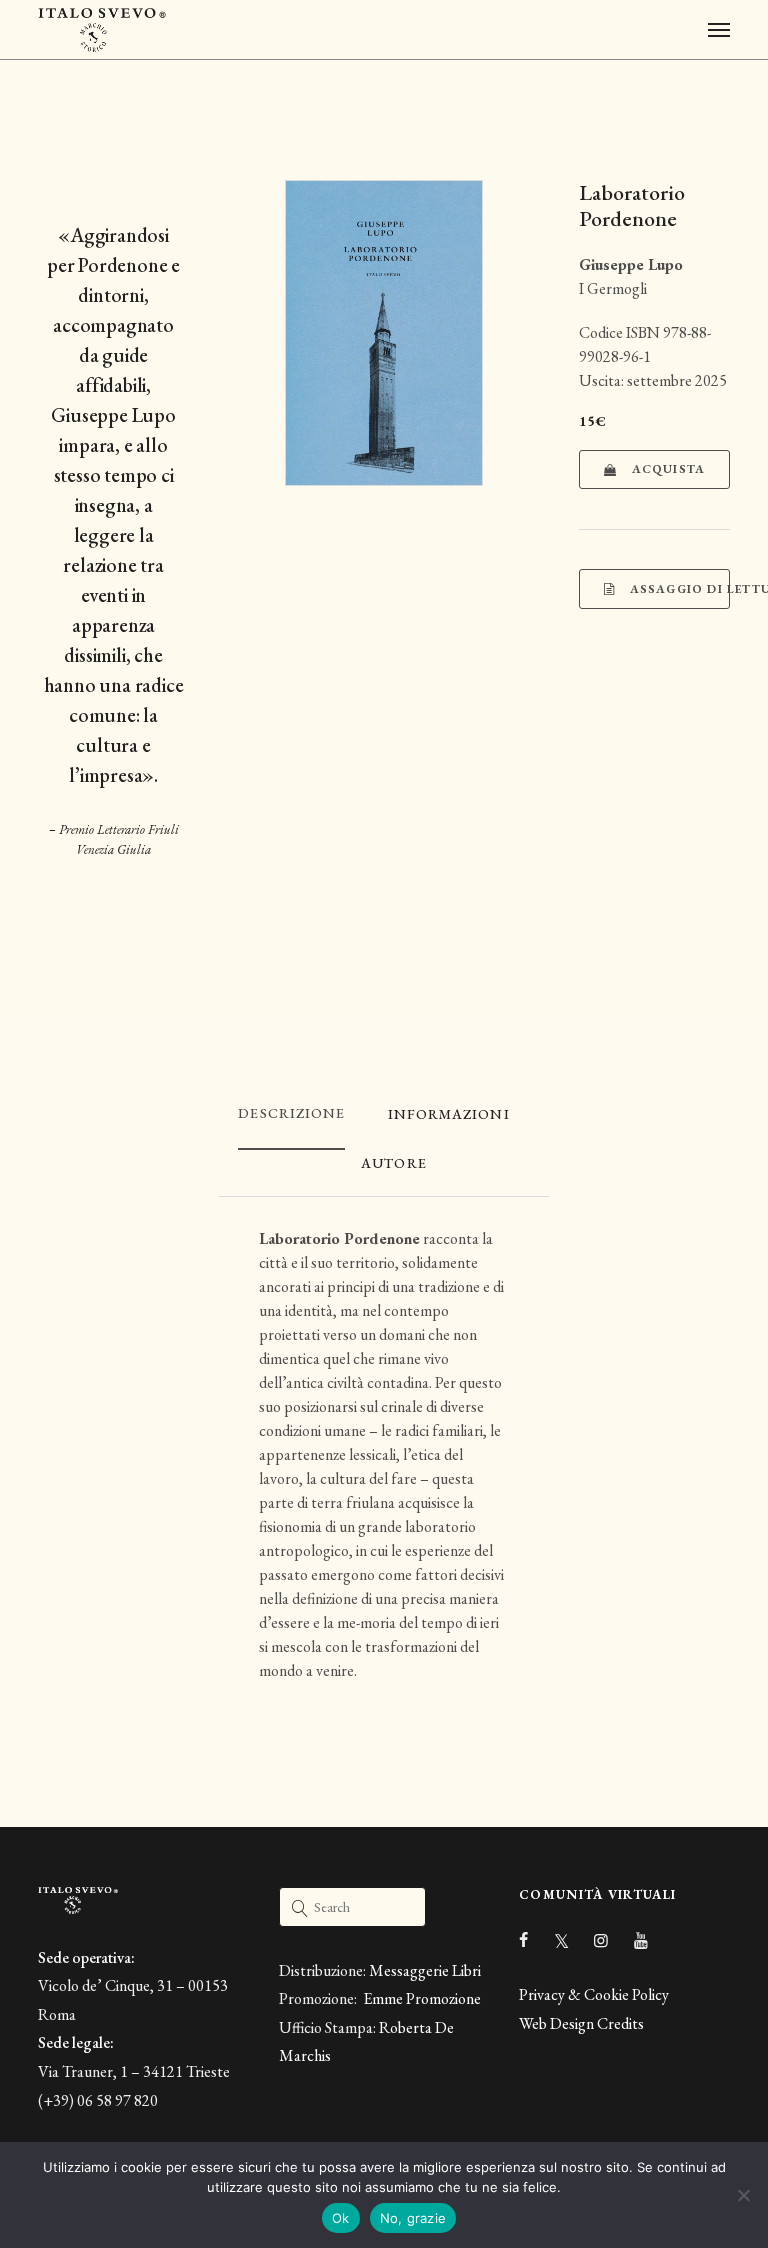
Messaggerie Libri (425, 1970)
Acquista (667, 469)
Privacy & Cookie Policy (594, 1994)
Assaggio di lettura (677, 589)
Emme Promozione (420, 1998)
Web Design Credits (581, 2023)
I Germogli (613, 288)
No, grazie (413, 2218)
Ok (341, 2218)
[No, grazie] (743, 2195)
